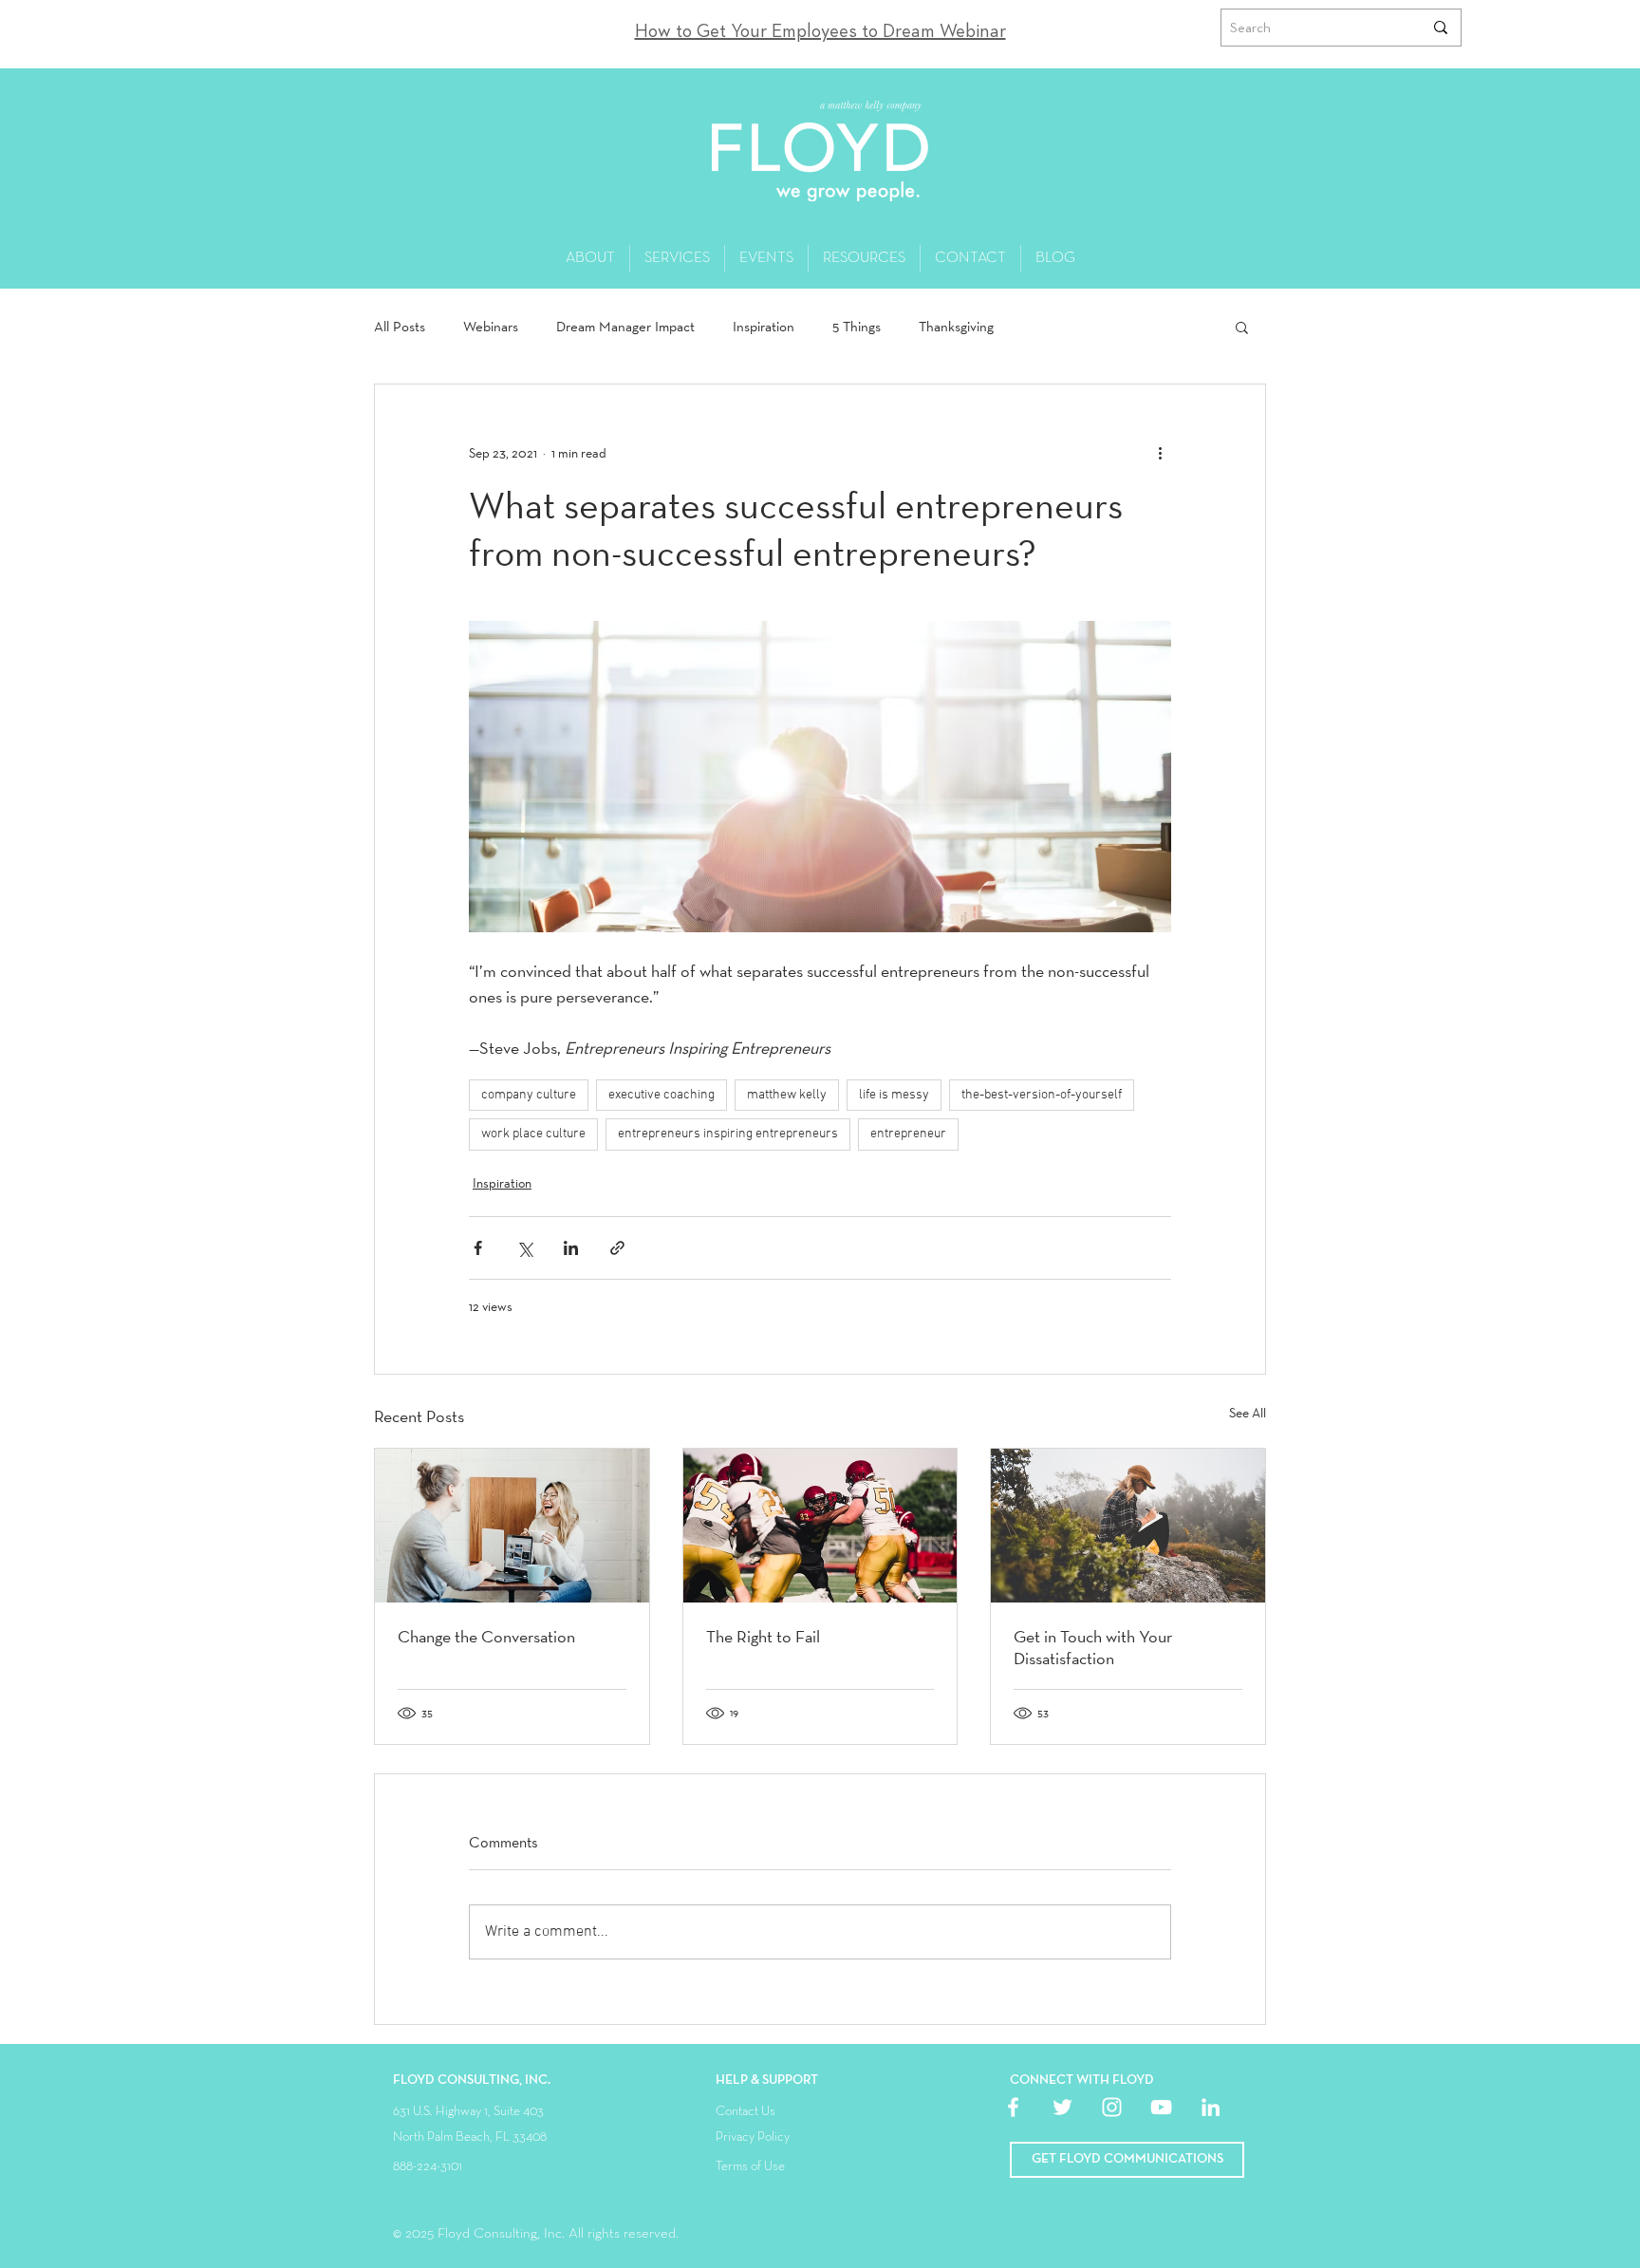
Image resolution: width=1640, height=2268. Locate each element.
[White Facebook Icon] (1013, 2107)
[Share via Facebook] (478, 1248)
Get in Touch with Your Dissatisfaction (1093, 1647)
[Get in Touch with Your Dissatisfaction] (1128, 1526)
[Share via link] (617, 1248)
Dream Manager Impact (625, 327)
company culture (529, 1095)
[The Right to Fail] (820, 1526)
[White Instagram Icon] (1112, 2107)
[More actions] (1160, 453)
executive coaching (662, 1095)
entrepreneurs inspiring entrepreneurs (728, 1134)
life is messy (894, 1095)
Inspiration (764, 327)
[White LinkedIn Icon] (1211, 2107)
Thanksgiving (956, 327)
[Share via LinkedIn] (571, 1248)
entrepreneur (908, 1134)
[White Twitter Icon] (1062, 2107)
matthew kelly (787, 1095)
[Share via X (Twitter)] (524, 1248)
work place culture (533, 1134)
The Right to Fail (763, 1636)
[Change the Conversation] (512, 1526)
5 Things (857, 327)
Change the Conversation (486, 1636)
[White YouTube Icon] (1161, 2107)
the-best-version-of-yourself (1042, 1095)
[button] (1242, 327)
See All (1248, 1413)
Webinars (491, 327)
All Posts (400, 327)
